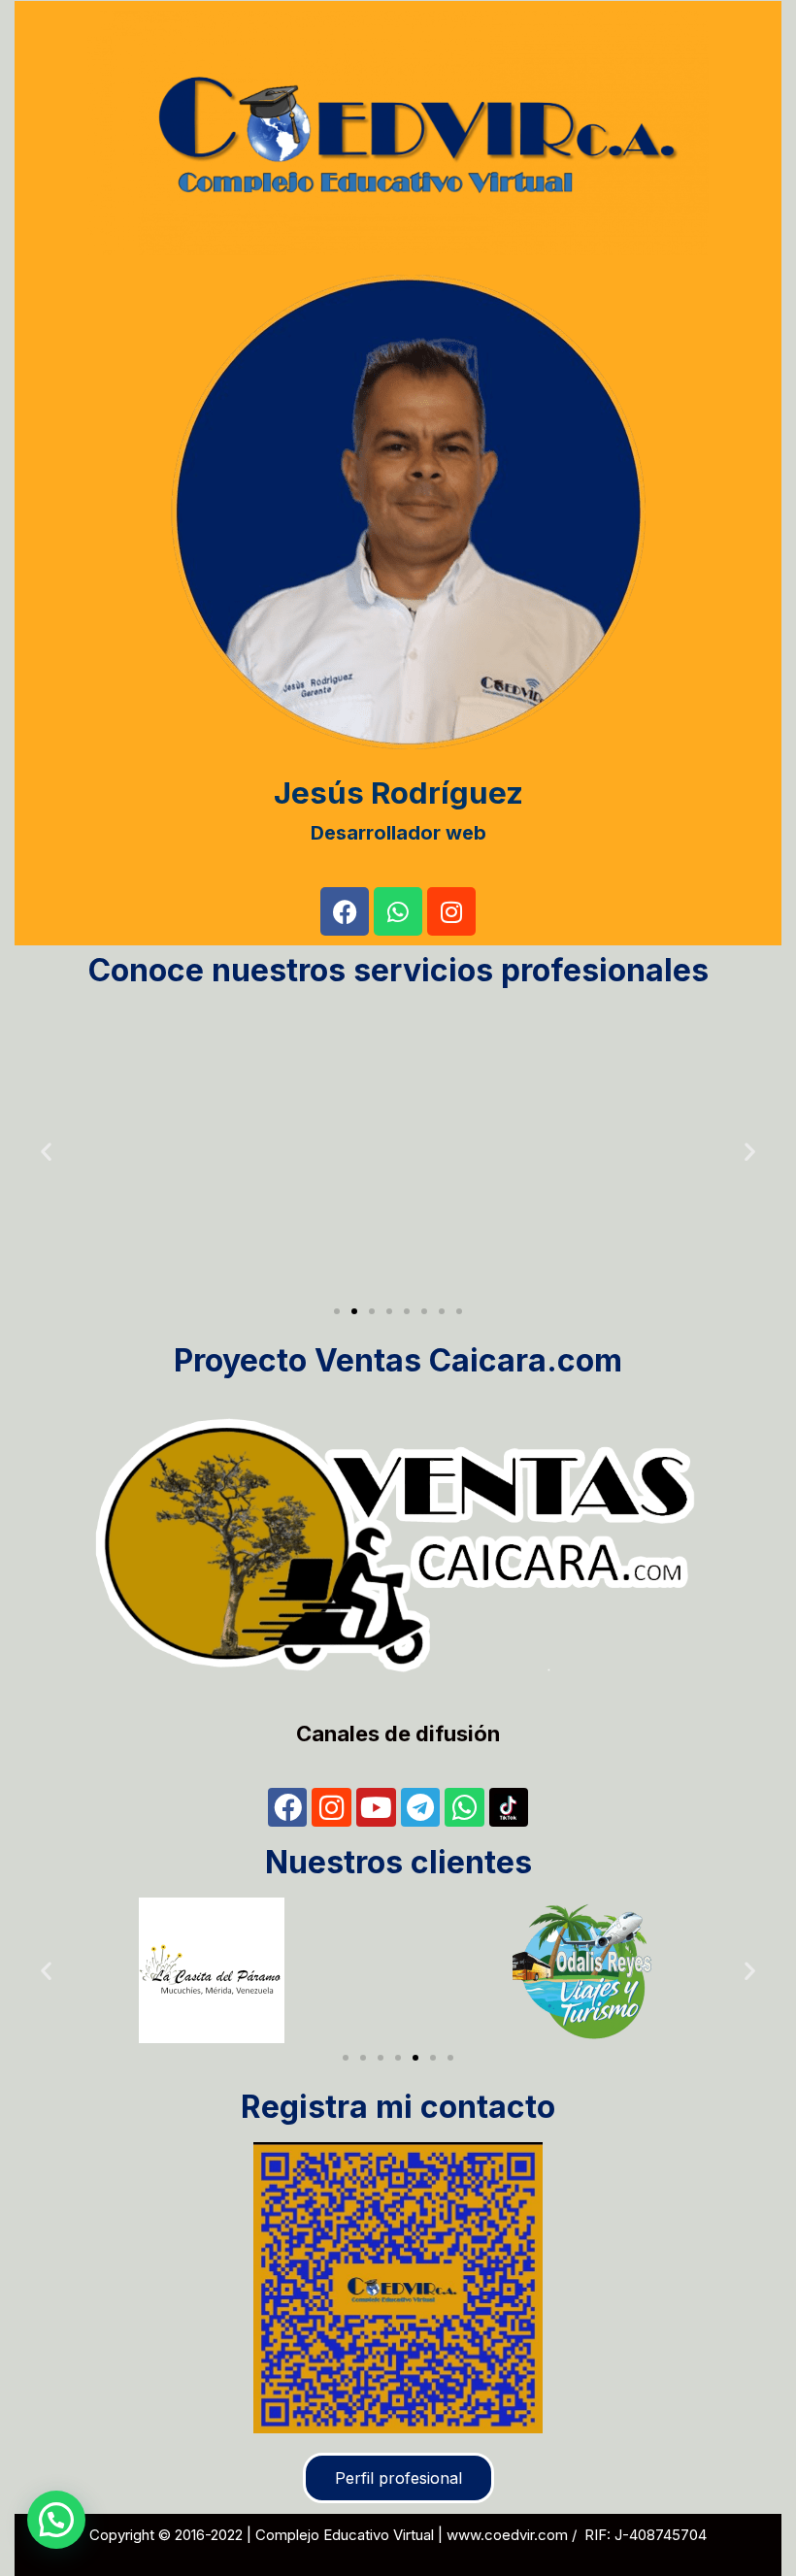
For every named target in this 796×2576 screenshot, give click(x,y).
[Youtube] (376, 1808)
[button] (46, 1152)
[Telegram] (421, 1808)
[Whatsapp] (398, 911)
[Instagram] (451, 911)
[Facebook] (345, 911)
